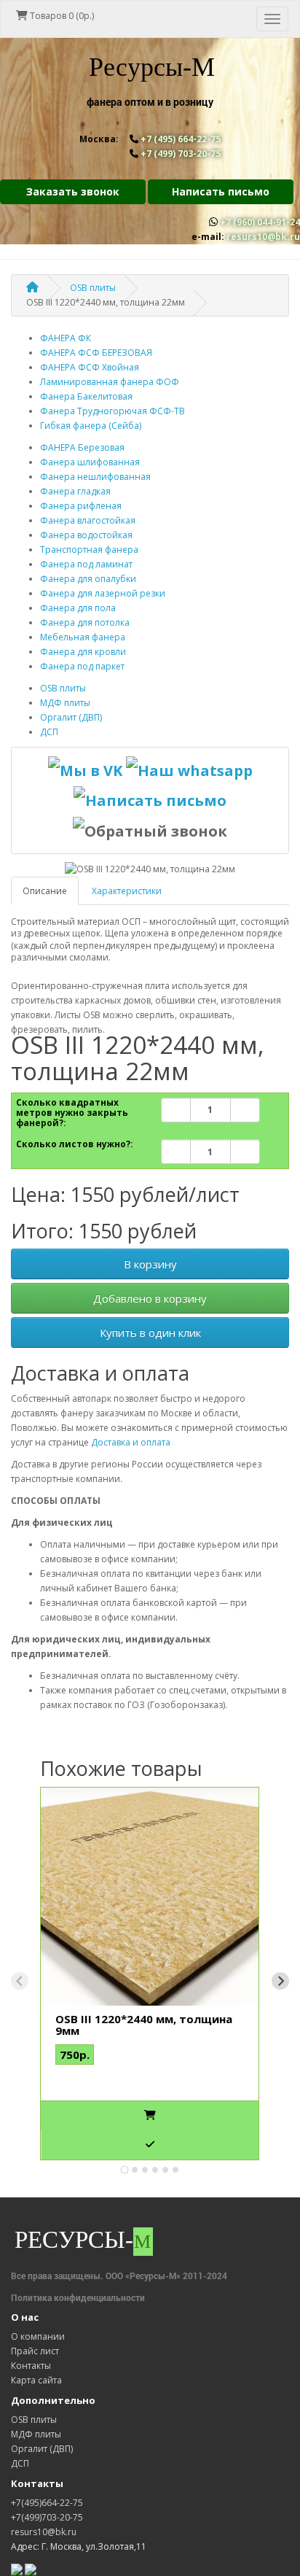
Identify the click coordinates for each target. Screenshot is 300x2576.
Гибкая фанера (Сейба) (91, 426)
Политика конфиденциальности (78, 2297)
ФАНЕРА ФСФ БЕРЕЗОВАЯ (96, 353)
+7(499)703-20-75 (47, 2517)
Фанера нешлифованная (95, 477)
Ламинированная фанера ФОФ (110, 382)
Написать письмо (221, 191)
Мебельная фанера (83, 637)
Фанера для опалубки (88, 579)
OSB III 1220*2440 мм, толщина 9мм (144, 2025)
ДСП (49, 732)
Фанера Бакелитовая (86, 396)
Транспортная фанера (89, 550)
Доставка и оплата (131, 1442)
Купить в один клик (150, 1332)
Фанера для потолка (85, 622)
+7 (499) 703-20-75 (181, 154)
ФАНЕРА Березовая (82, 447)
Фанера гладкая (75, 491)
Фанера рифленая (81, 506)
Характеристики (127, 891)
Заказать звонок (73, 191)
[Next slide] (280, 1981)
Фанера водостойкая (86, 535)
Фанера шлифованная (90, 462)
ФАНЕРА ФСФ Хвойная (90, 367)
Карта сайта (36, 2380)
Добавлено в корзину (150, 1298)
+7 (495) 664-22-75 (181, 139)
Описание (45, 891)
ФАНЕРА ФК (66, 338)
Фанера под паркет (82, 666)
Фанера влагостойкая (88, 520)
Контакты (31, 2366)
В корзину (150, 1264)
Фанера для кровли (83, 652)
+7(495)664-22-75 (47, 2503)
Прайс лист (35, 2351)
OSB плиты (63, 688)
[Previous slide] (20, 1981)
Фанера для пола (78, 608)
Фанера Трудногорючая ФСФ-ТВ (112, 411)
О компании (38, 2336)
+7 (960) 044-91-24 (260, 222)
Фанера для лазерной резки (103, 593)
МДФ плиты (65, 703)
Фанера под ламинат (86, 564)
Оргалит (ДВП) (71, 717)
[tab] (124, 2169)
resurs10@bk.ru (263, 237)
